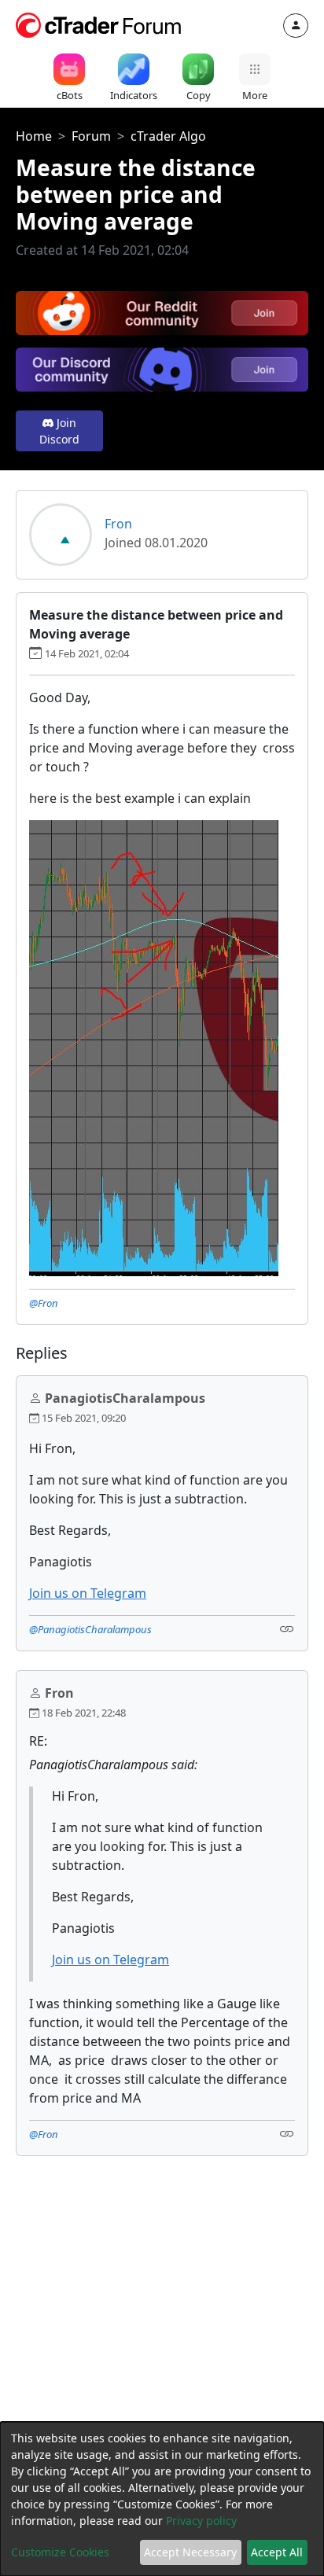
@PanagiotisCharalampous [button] (90, 1629)
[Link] (287, 1628)
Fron (118, 524)
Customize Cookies (60, 2552)
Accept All (277, 2552)
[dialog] (162, 2499)
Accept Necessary (190, 2552)
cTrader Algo (168, 136)
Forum (91, 136)
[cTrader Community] (99, 24)
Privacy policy (201, 2521)
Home (34, 136)
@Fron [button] (44, 1303)
